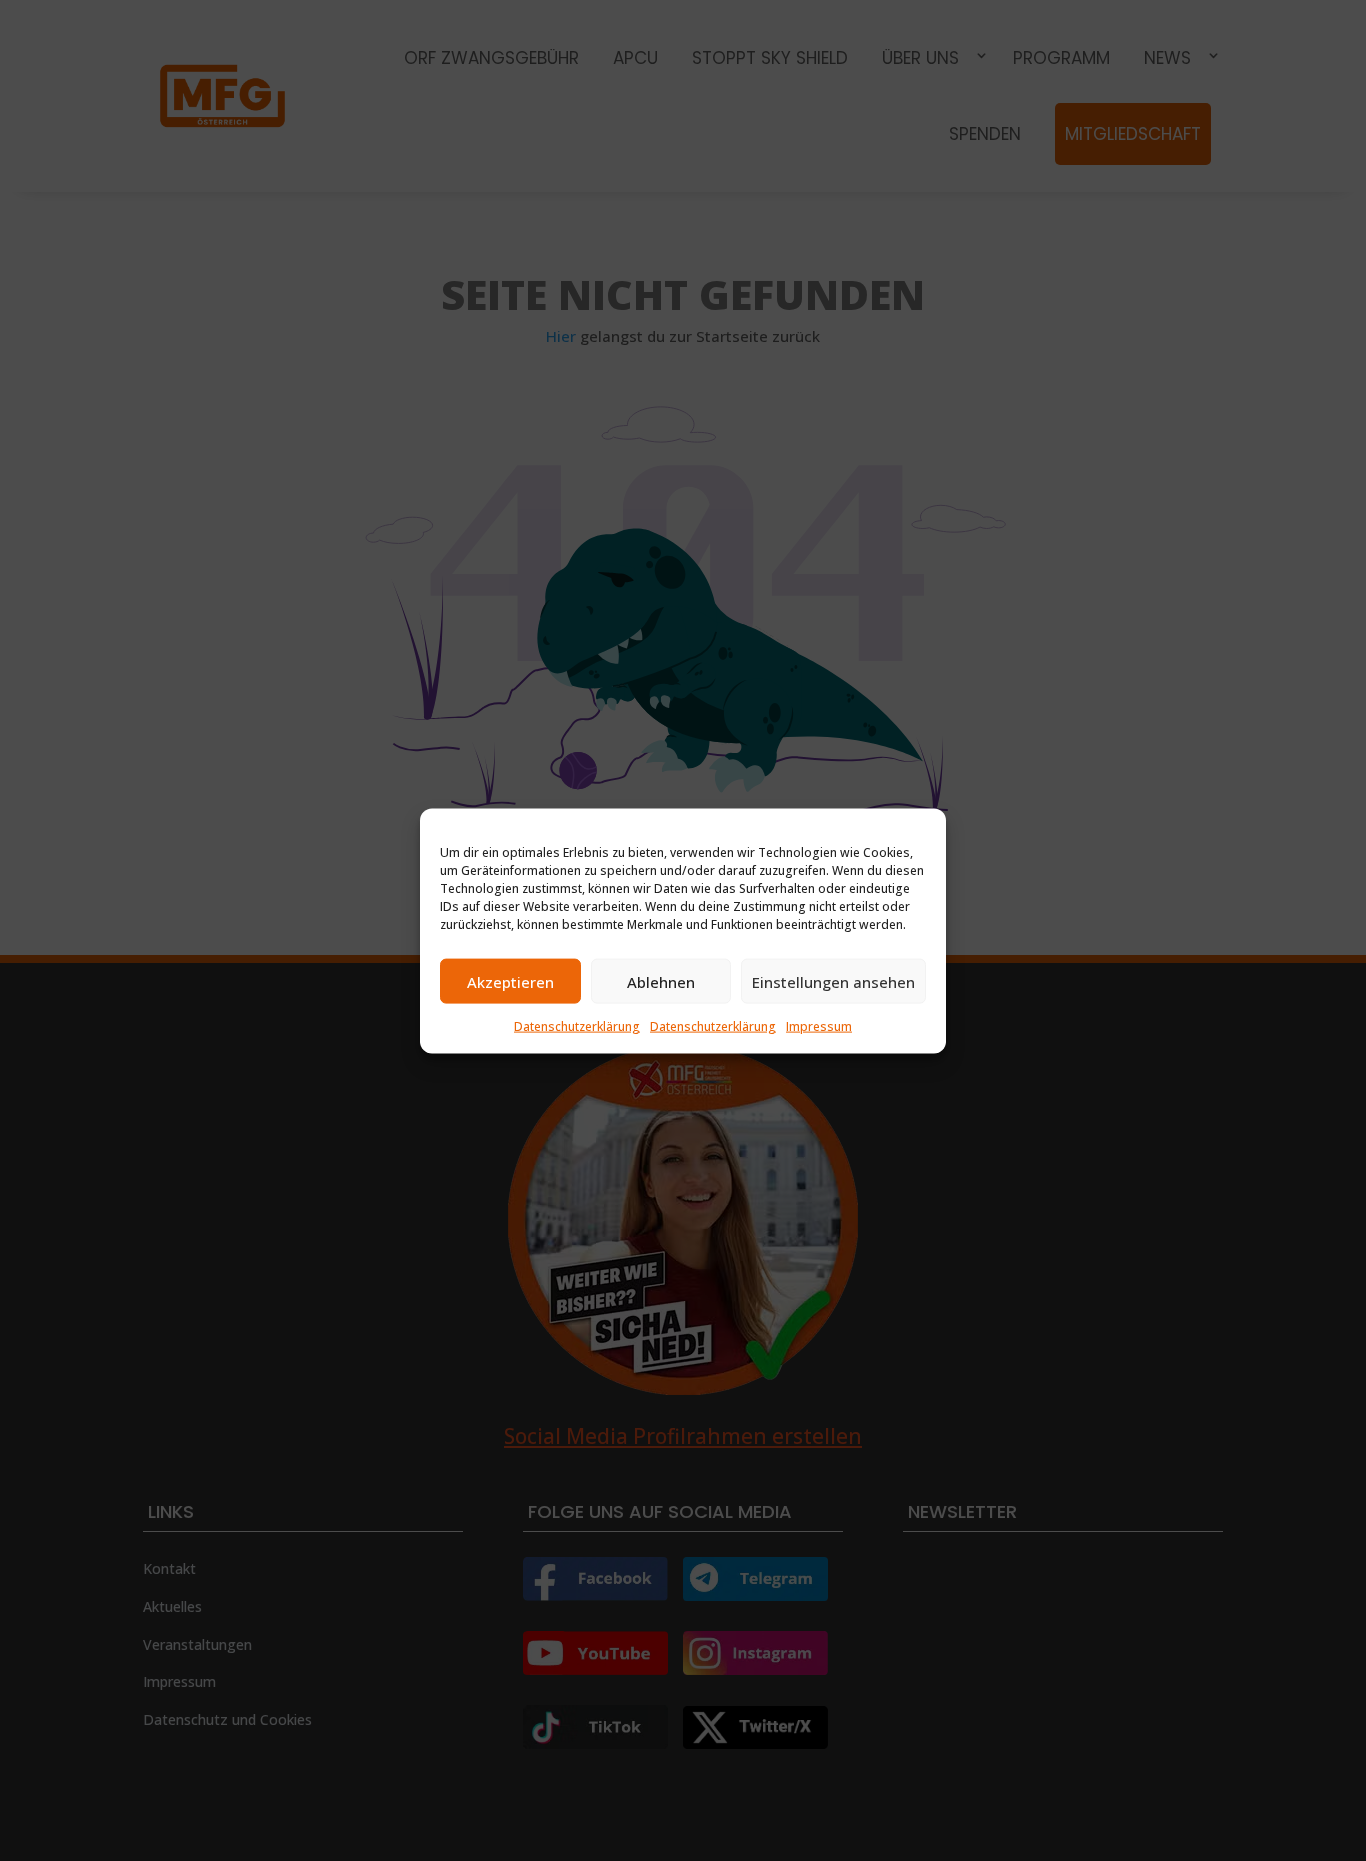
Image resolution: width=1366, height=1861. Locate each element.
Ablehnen (661, 981)
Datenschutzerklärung (577, 1025)
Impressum (819, 1025)
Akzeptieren (510, 981)
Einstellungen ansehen (833, 981)
